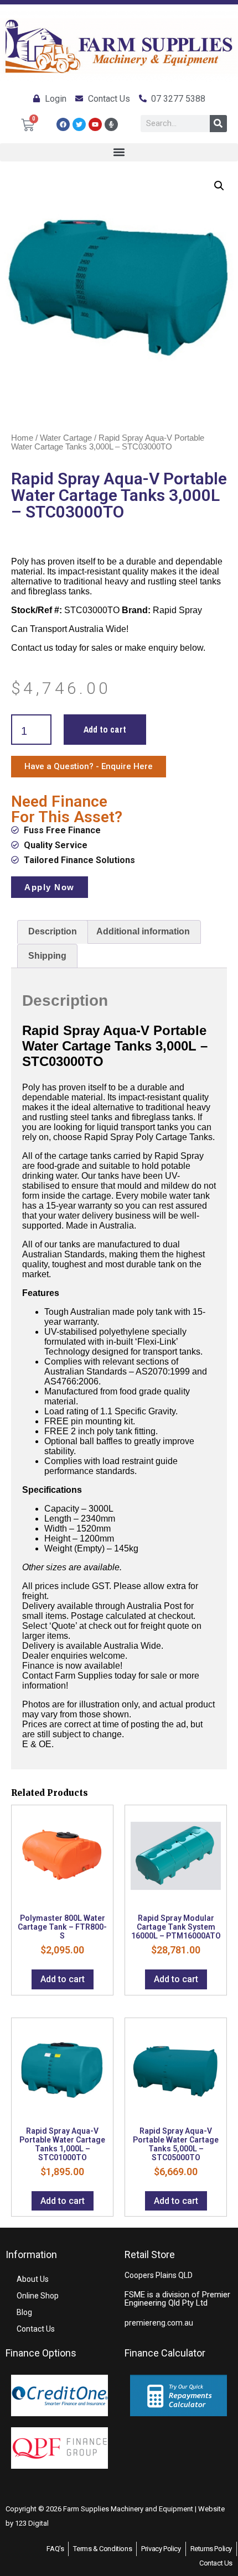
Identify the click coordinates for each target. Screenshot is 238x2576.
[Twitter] (79, 124)
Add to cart (105, 729)
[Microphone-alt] (111, 124)
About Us (33, 2279)
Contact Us (36, 2329)
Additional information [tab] (143, 931)
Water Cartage (66, 438)
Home (22, 438)
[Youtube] (95, 124)
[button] (119, 152)
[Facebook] (63, 124)
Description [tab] (53, 931)
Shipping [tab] (47, 956)
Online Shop (38, 2296)
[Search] (218, 124)
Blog (24, 2312)
